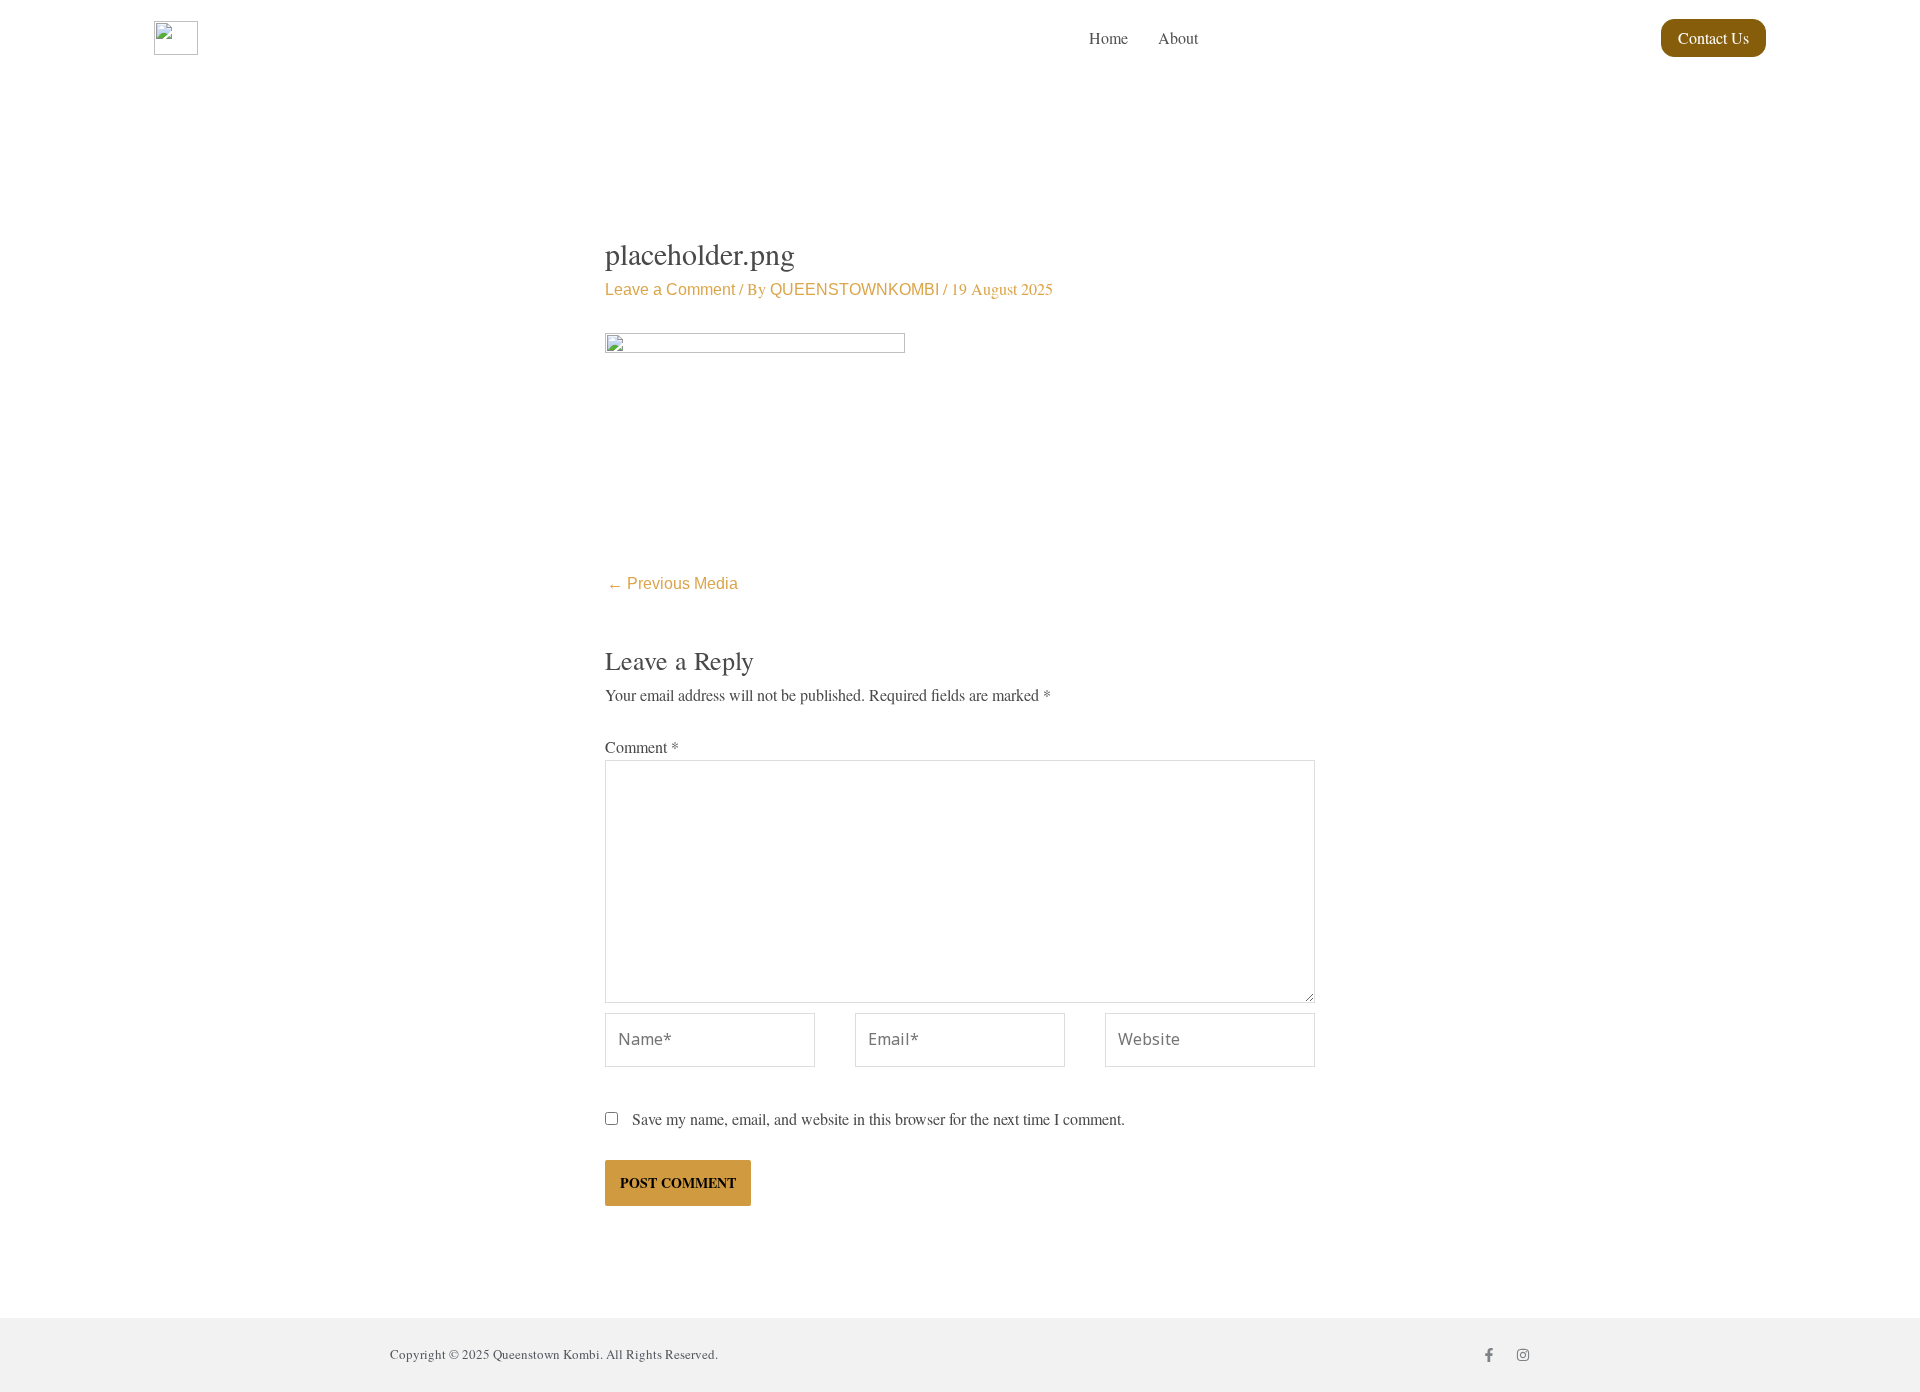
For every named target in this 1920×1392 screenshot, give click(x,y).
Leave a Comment (670, 289)
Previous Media (672, 583)
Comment (642, 746)
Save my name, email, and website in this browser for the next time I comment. (878, 1118)
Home (1108, 37)
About (1178, 37)
